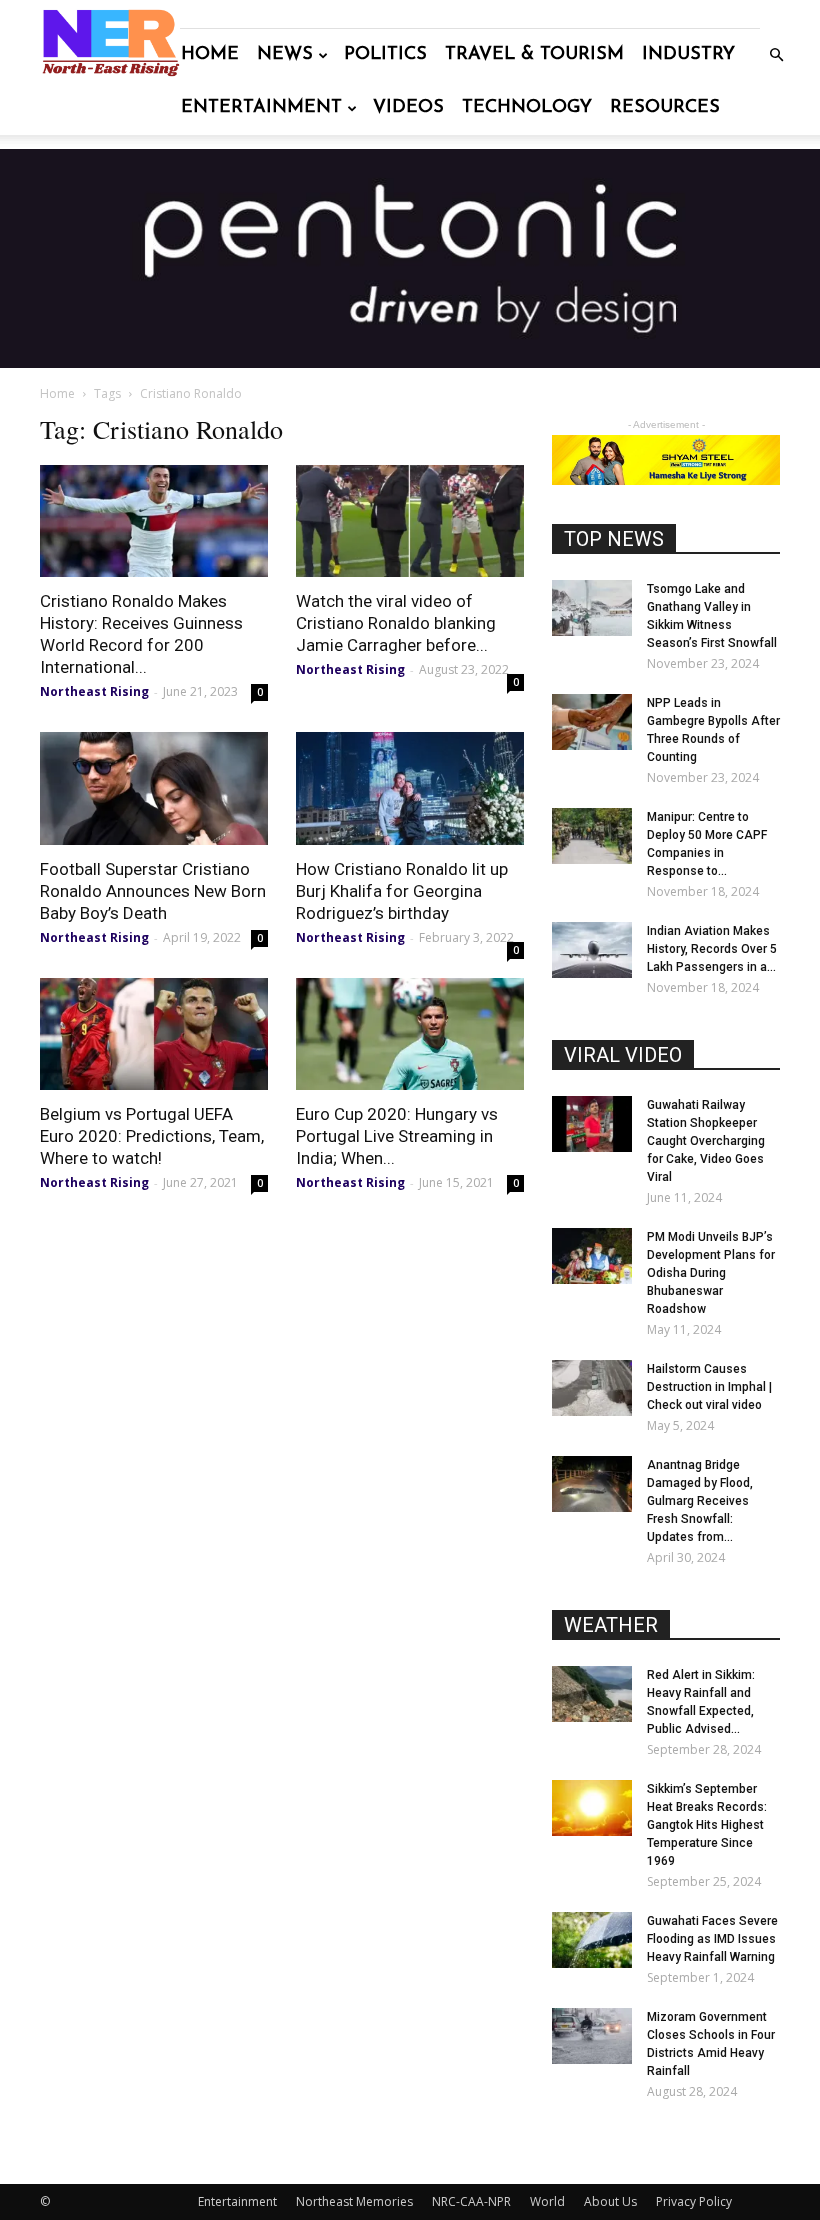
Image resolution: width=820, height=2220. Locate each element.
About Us (610, 2201)
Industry (688, 55)
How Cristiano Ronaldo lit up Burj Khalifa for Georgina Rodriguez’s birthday (402, 891)
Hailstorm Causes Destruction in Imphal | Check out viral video (709, 1387)
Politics (385, 55)
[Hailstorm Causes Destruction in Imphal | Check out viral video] (592, 1388)
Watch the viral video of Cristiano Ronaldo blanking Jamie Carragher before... (396, 623)
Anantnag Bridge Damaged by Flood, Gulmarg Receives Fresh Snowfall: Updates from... (700, 1501)
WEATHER (611, 1625)
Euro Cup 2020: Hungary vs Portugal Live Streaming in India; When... (397, 1136)
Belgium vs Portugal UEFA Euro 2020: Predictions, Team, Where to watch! (152, 1136)
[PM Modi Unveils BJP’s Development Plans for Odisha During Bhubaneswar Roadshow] (592, 1256)
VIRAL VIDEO (623, 1055)
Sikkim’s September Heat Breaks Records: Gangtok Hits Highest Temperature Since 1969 (707, 1825)
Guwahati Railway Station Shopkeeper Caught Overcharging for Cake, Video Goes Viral (706, 1141)
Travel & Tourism (534, 55)
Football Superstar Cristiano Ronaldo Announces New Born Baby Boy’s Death (153, 891)
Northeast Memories (354, 2201)
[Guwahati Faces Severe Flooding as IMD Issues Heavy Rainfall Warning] (592, 1940)
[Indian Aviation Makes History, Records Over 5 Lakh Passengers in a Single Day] (592, 950)
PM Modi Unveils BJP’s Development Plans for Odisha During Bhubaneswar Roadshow (711, 1273)
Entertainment (261, 108)
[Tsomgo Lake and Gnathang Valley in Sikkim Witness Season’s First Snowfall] (592, 608)
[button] (776, 55)
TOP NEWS (614, 539)
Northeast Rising (94, 691)
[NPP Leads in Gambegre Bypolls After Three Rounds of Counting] (592, 722)
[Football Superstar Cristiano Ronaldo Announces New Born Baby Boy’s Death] (154, 788)
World (547, 2201)
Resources (665, 108)
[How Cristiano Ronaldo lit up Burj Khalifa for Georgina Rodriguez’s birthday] (410, 788)
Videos (408, 108)
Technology (527, 108)
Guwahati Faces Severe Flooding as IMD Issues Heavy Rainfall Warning (712, 1939)
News (285, 55)
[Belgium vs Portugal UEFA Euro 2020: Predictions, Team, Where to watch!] (154, 1034)
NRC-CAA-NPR (471, 2201)
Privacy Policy (694, 2201)
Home (210, 55)
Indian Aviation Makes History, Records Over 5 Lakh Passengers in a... (712, 949)
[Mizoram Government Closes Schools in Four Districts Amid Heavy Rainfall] (592, 2036)
